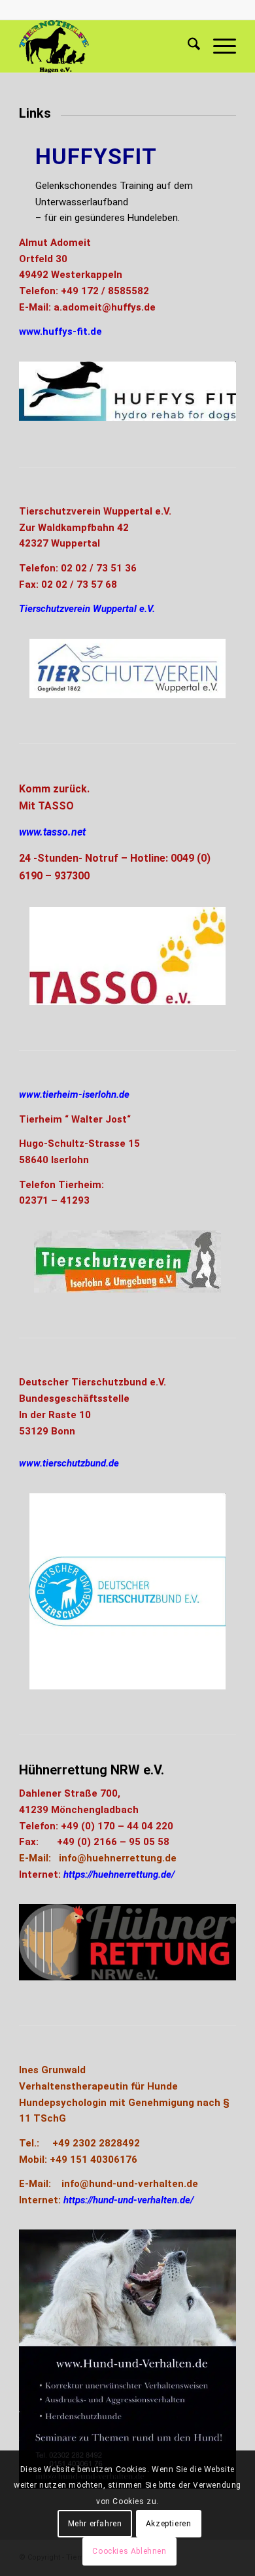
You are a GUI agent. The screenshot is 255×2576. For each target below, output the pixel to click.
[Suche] (187, 46)
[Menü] (218, 46)
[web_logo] (106, 46)
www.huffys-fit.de (60, 331)
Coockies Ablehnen (129, 2551)
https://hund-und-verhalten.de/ (128, 2200)
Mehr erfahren (95, 2524)
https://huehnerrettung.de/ (119, 1874)
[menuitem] (187, 46)
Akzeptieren (169, 2524)
